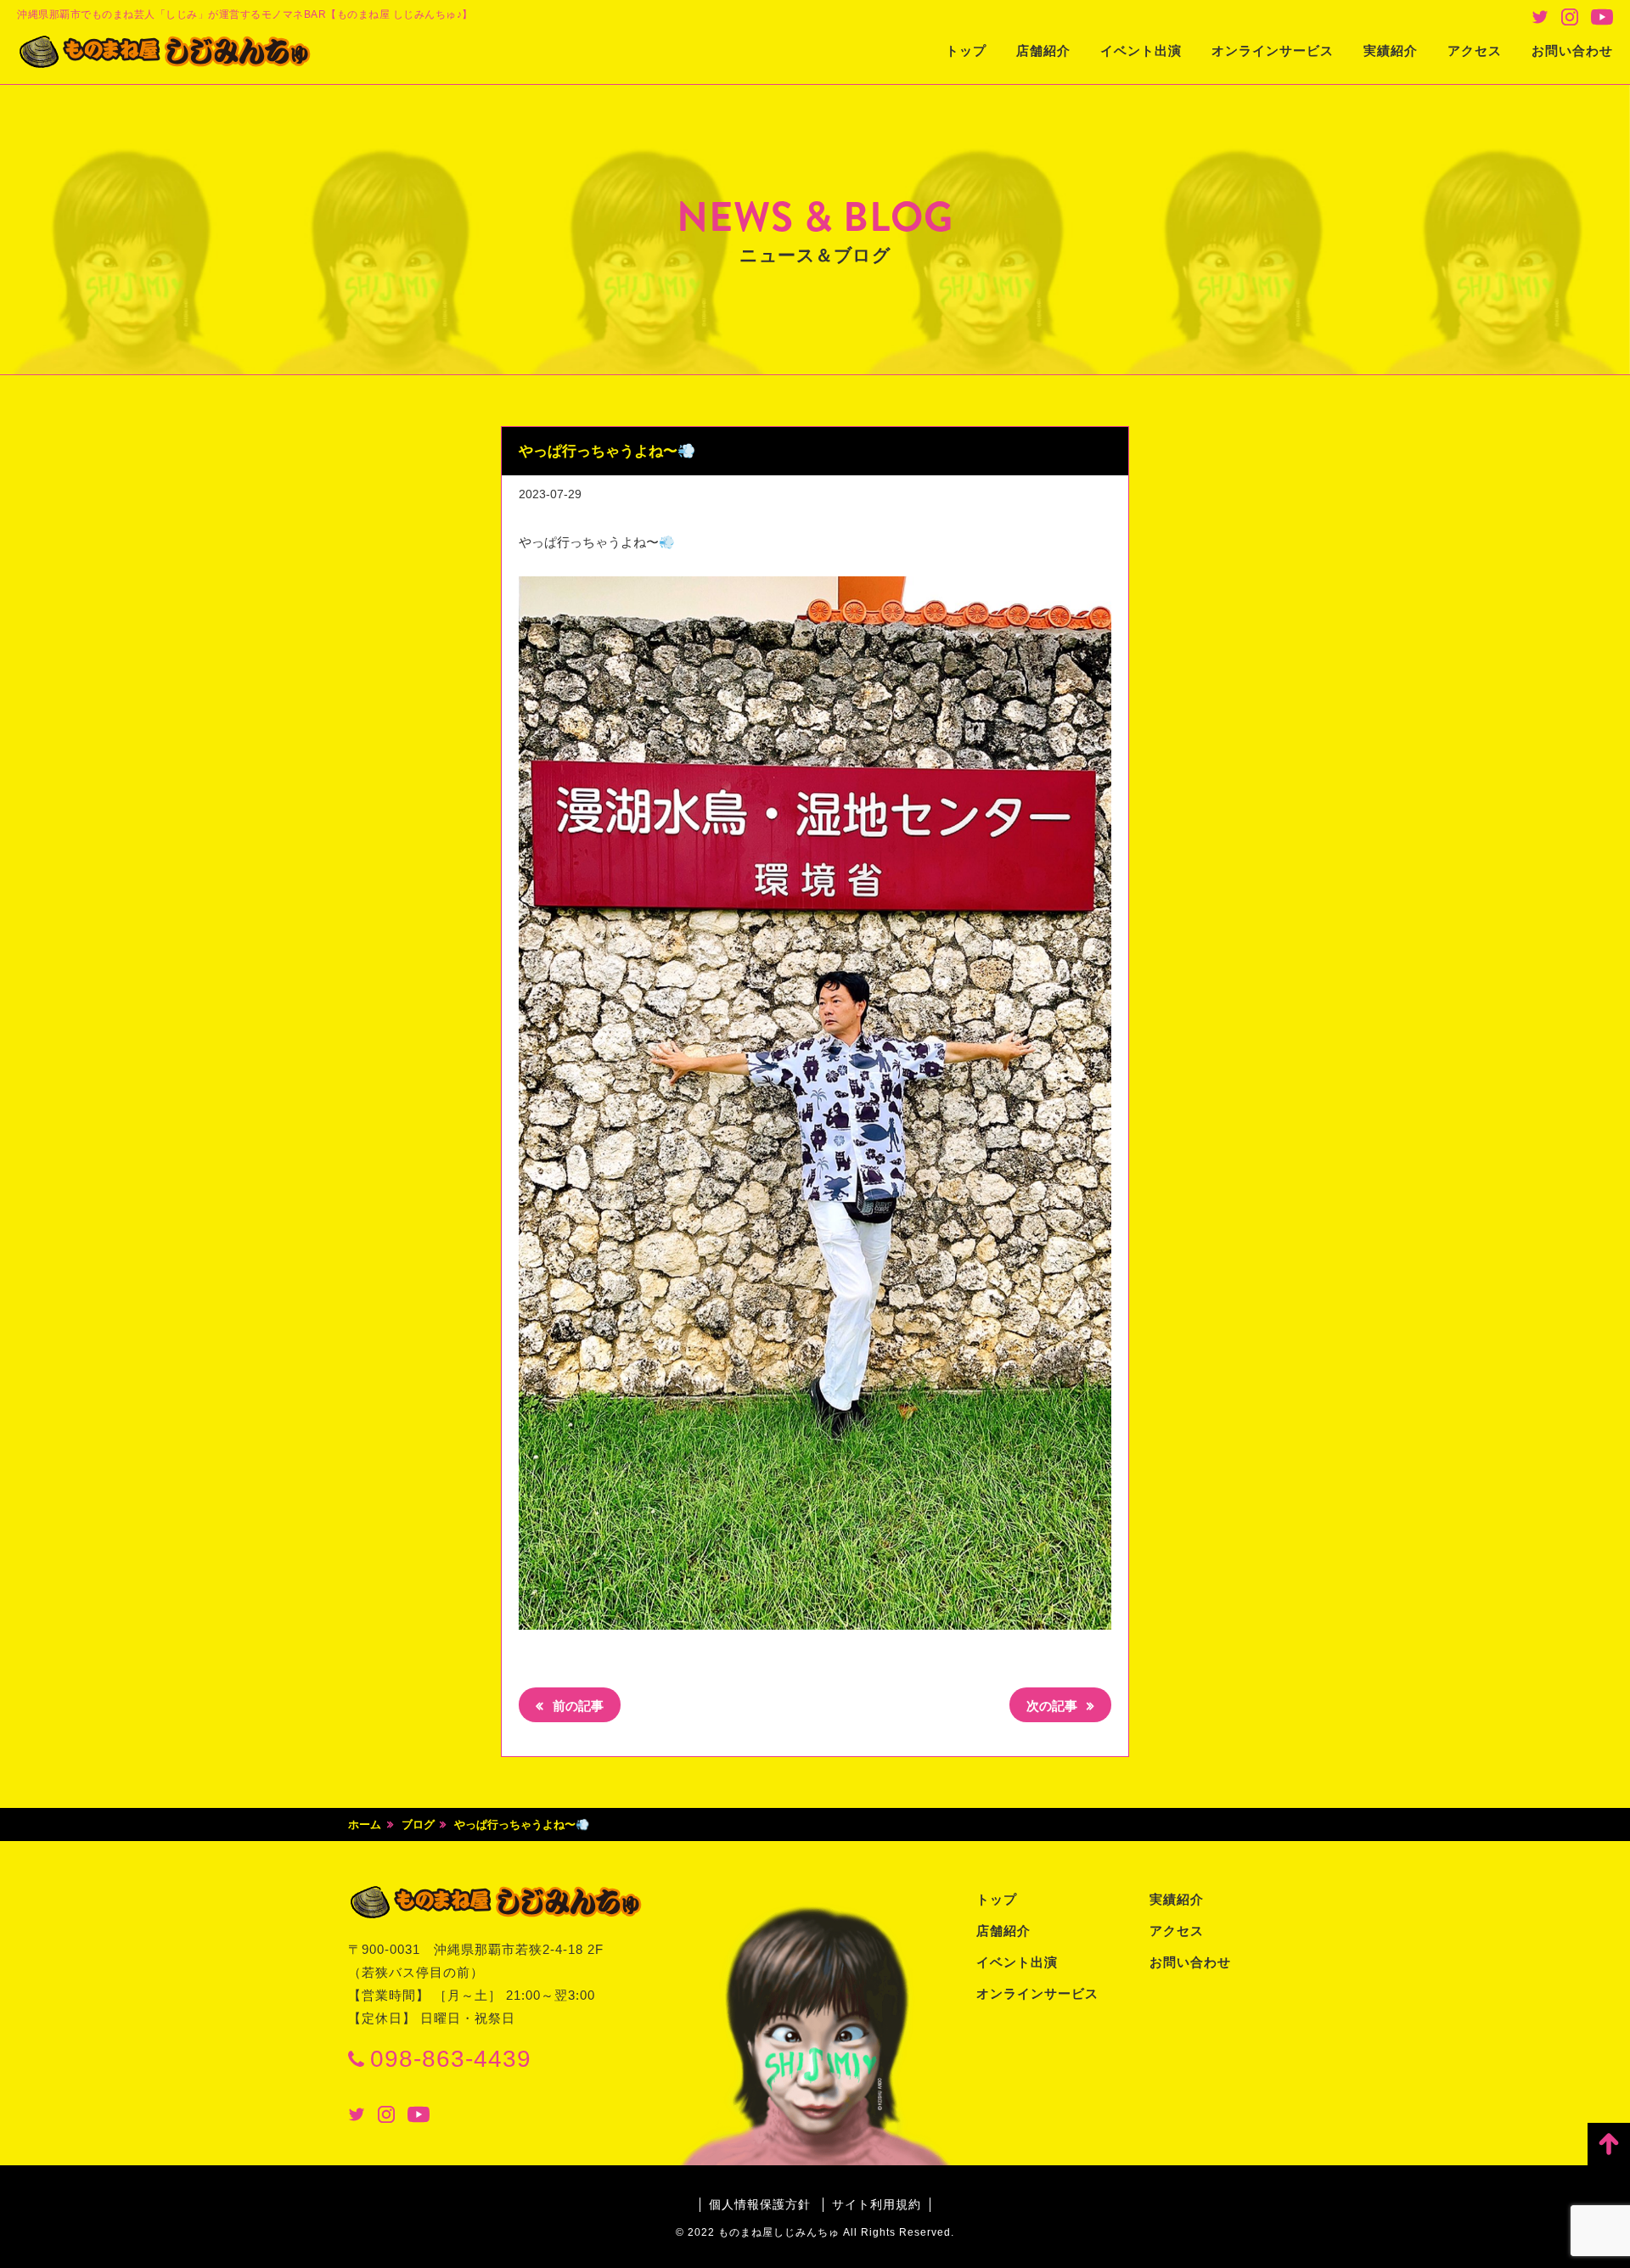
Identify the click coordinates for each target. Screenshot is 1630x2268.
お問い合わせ (1572, 51)
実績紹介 (1391, 51)
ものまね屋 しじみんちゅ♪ (166, 52)
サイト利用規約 (877, 2204)
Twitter (1540, 17)
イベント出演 (1141, 51)
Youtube (1602, 17)
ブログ (418, 1825)
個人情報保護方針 (760, 2204)
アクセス (1475, 51)
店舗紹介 (1043, 51)
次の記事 (1054, 1706)
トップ (966, 51)
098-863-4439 (451, 2059)
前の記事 (576, 1706)
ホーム (365, 1825)
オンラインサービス (1273, 51)
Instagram (1570, 17)
